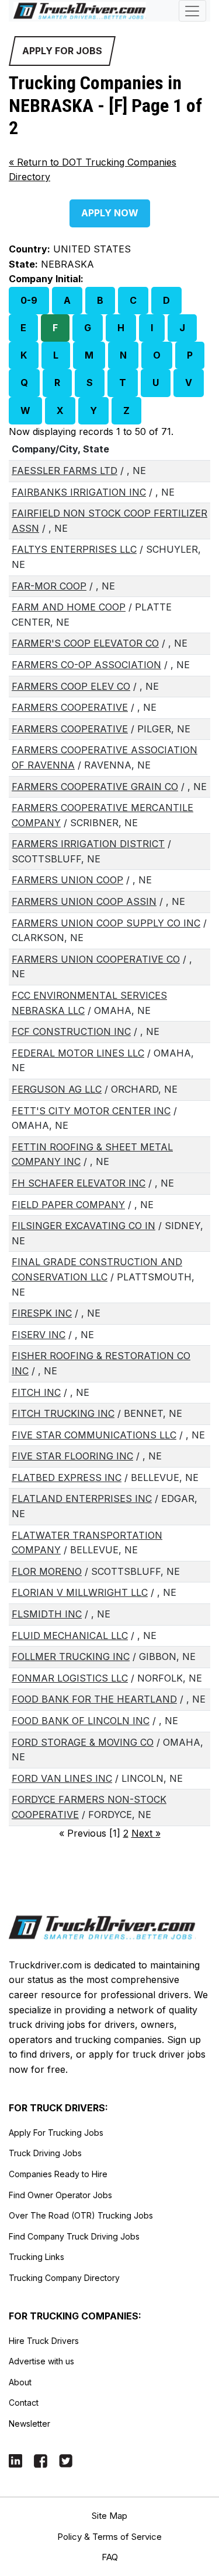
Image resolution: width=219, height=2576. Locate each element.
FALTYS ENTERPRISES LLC (74, 549)
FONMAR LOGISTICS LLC (70, 1678)
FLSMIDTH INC (47, 1614)
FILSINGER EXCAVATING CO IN (84, 1226)
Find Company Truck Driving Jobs (74, 2236)
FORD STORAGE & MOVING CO (83, 1742)
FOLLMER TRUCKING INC (71, 1656)
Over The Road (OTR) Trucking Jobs (81, 2215)
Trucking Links (36, 2257)
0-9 (29, 300)
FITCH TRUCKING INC (63, 1413)
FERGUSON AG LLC (57, 1089)
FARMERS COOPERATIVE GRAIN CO (95, 787)
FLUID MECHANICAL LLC (70, 1636)
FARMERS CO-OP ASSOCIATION (86, 665)
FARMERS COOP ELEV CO (71, 686)
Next (146, 1833)
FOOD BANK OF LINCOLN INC (81, 1721)
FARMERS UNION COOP (67, 880)
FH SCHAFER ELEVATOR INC (79, 1183)
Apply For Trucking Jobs (56, 2133)
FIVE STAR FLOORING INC (72, 1456)
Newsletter (29, 2424)
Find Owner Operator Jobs (60, 2195)
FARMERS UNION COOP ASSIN (84, 901)
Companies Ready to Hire (58, 2174)
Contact (24, 2403)
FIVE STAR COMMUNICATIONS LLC (94, 1435)
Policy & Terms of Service (109, 2537)
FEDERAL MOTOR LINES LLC (78, 1053)
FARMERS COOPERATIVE (70, 707)
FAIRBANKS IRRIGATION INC (79, 492)
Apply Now (110, 213)
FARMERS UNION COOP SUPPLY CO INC (106, 923)
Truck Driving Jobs (45, 2153)
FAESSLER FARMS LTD (65, 471)
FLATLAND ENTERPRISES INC (82, 1498)
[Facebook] (41, 2460)
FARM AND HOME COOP (69, 607)
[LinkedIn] (15, 2460)
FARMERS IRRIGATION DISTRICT (88, 844)
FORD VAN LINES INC (62, 1778)
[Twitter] (66, 2460)
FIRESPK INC (42, 1313)
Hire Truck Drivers (44, 2341)
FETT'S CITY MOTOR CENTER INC (91, 1111)
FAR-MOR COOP (49, 586)
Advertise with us (41, 2361)
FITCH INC (36, 1392)
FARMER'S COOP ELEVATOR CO (85, 643)
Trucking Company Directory (64, 2278)
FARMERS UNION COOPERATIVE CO (96, 959)
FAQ (110, 2557)
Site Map (109, 2516)
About (20, 2382)
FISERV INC (39, 1335)
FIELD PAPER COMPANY (68, 1205)
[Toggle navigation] (192, 11)
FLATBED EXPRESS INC (67, 1477)
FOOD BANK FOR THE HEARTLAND (94, 1699)
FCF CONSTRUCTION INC (71, 1031)
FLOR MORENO (47, 1571)
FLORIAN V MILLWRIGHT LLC (80, 1592)
